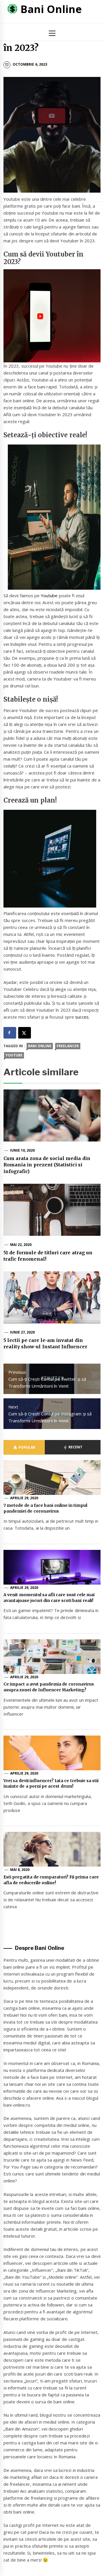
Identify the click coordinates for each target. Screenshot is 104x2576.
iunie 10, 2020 (23, 1150)
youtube (14, 1055)
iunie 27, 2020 (23, 1332)
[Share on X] (25, 1033)
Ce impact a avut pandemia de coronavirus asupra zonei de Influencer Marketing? (49, 1687)
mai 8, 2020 (20, 1870)
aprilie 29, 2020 (24, 1498)
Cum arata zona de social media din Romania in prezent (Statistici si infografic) (47, 1165)
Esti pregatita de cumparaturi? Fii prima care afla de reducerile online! (51, 1880)
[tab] (24, 1447)
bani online (40, 1046)
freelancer (68, 1046)
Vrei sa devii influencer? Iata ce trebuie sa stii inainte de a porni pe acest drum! (51, 1784)
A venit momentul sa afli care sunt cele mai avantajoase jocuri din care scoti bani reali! (49, 1598)
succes (82, 1017)
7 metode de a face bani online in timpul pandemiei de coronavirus (45, 1508)
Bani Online (51, 9)
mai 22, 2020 (21, 1245)
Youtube (50, 595)
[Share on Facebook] (10, 1033)
